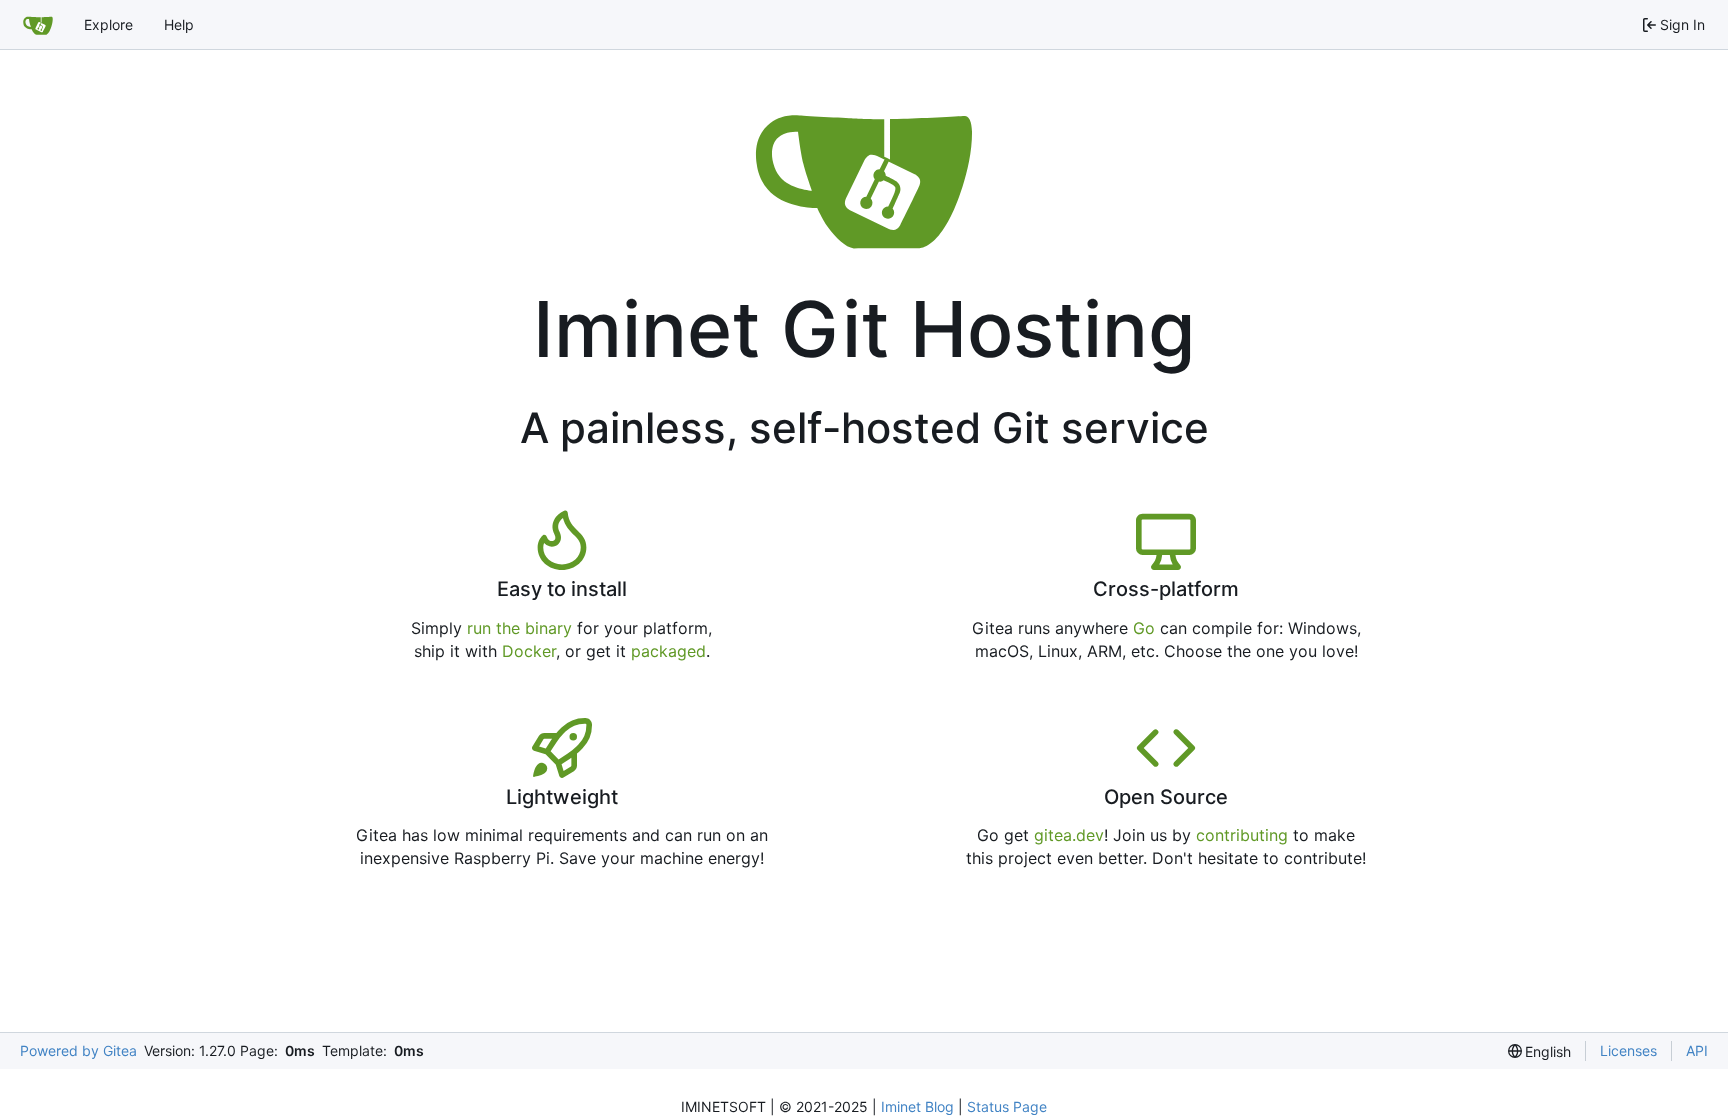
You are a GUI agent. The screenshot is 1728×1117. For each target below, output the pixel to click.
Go (1144, 628)
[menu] (1540, 1051)
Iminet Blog (917, 1106)
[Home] (38, 25)
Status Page (1007, 1106)
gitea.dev (1069, 835)
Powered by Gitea (78, 1050)
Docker (529, 651)
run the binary (519, 628)
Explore (108, 24)
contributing (1242, 835)
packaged (668, 651)
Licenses (1628, 1050)
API (1697, 1050)
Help (179, 24)
